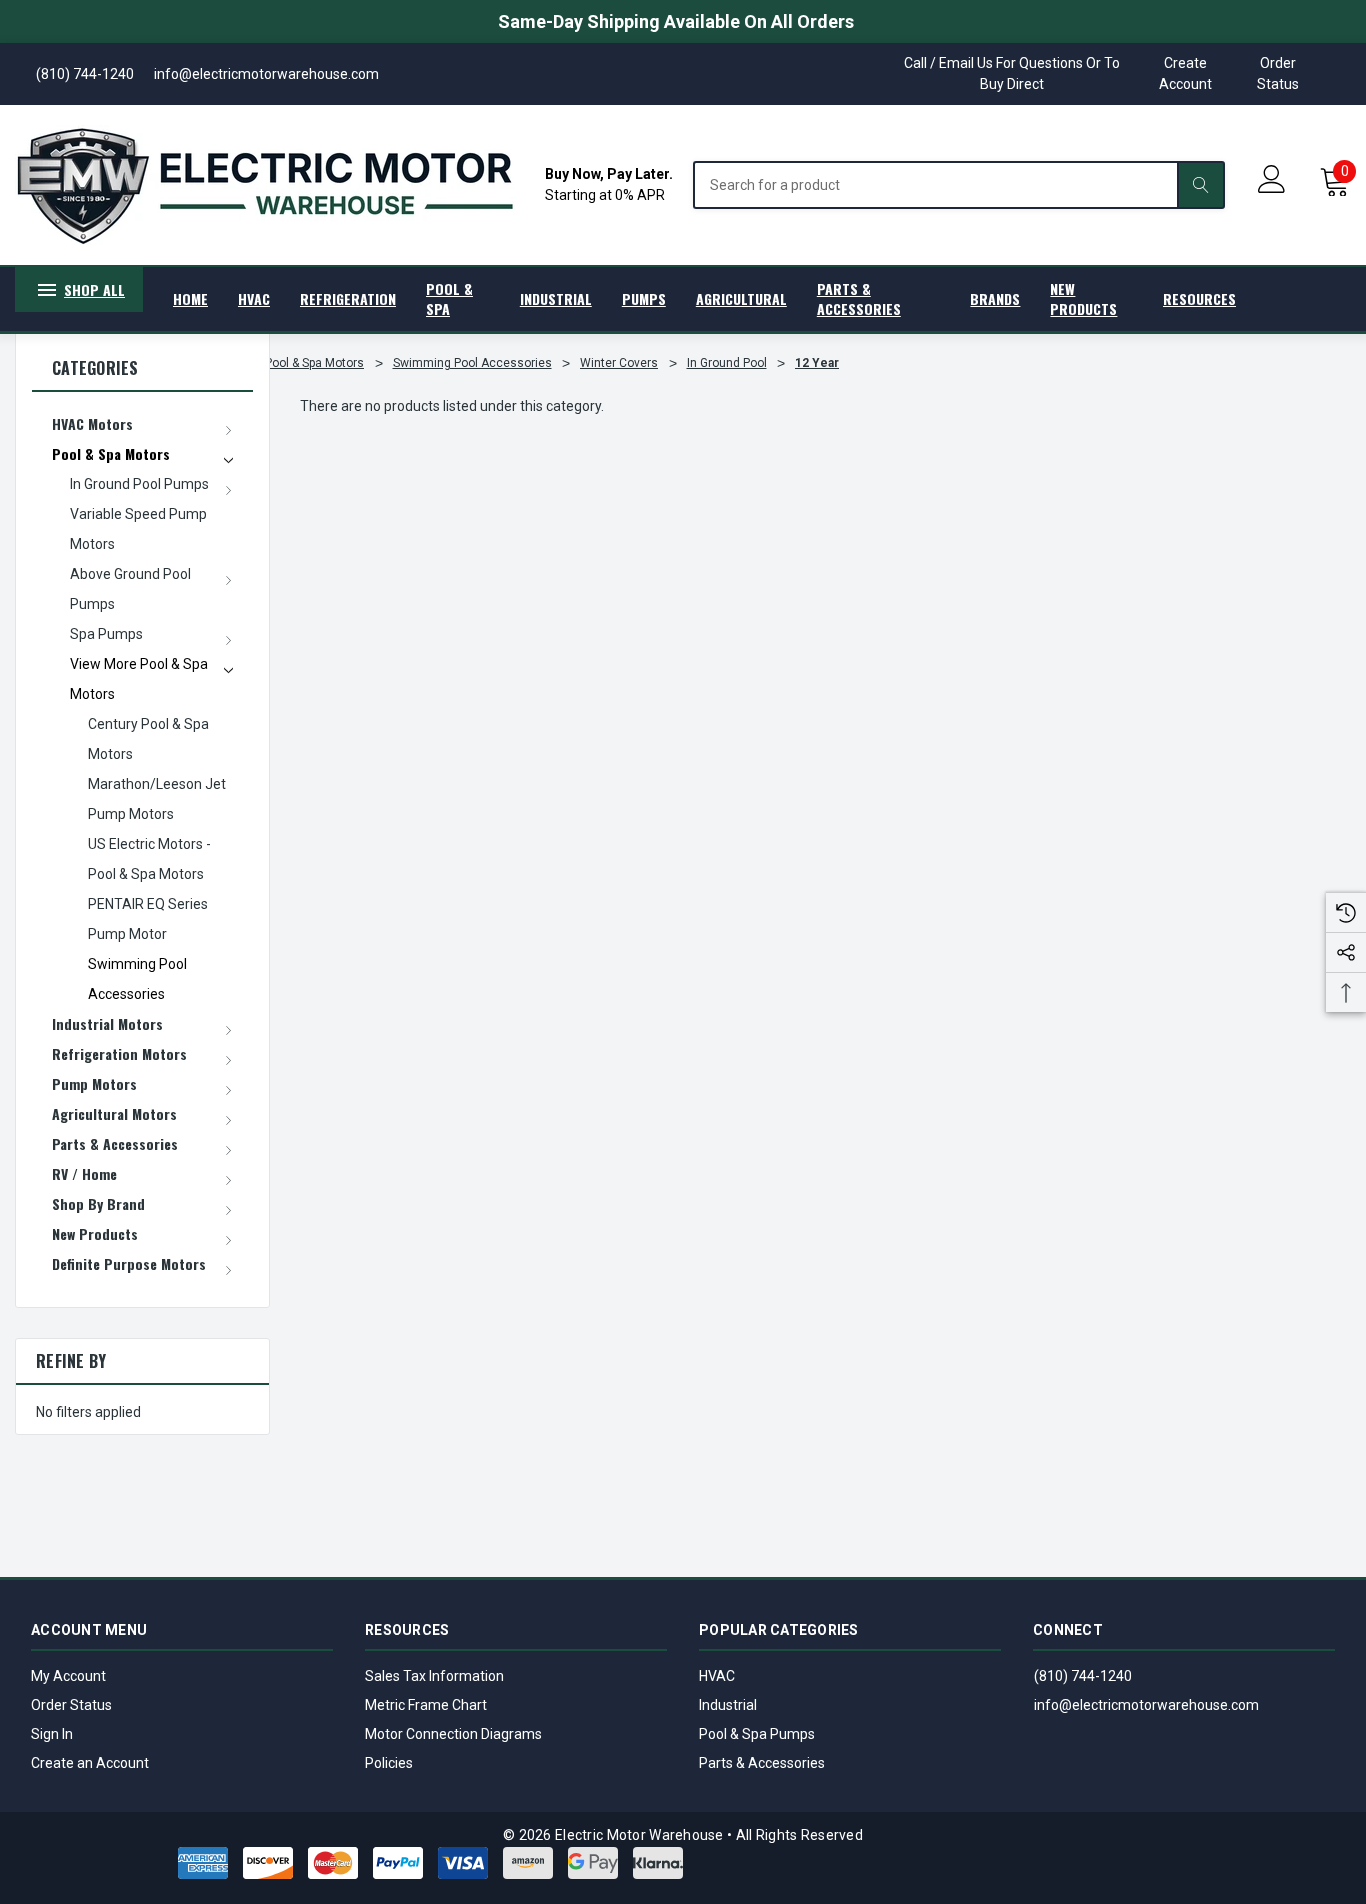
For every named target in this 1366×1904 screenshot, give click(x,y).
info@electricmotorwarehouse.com (1146, 1705)
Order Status (1278, 73)
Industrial (728, 1705)
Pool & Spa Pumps (757, 1734)
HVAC (717, 1676)
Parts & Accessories (762, 1763)
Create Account (1185, 73)
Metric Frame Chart (426, 1705)
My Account (68, 1676)
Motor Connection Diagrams (453, 1734)
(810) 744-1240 (1083, 1676)
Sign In (52, 1734)
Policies (389, 1763)
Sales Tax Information (434, 1676)
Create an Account (90, 1763)
